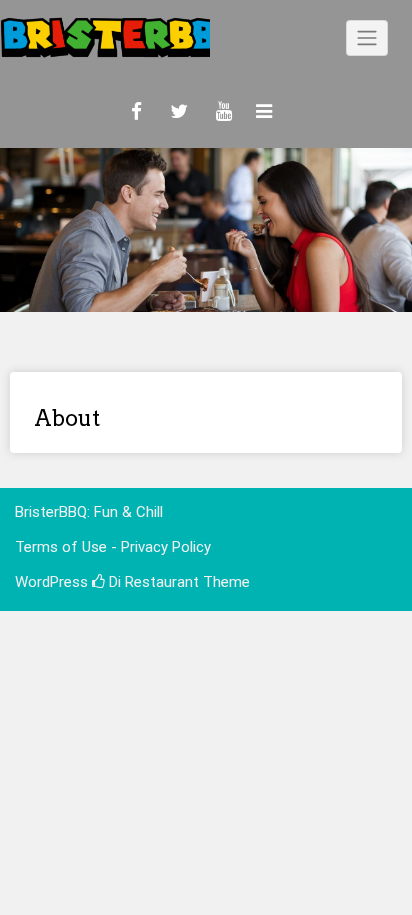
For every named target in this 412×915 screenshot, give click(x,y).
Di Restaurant (152, 582)
